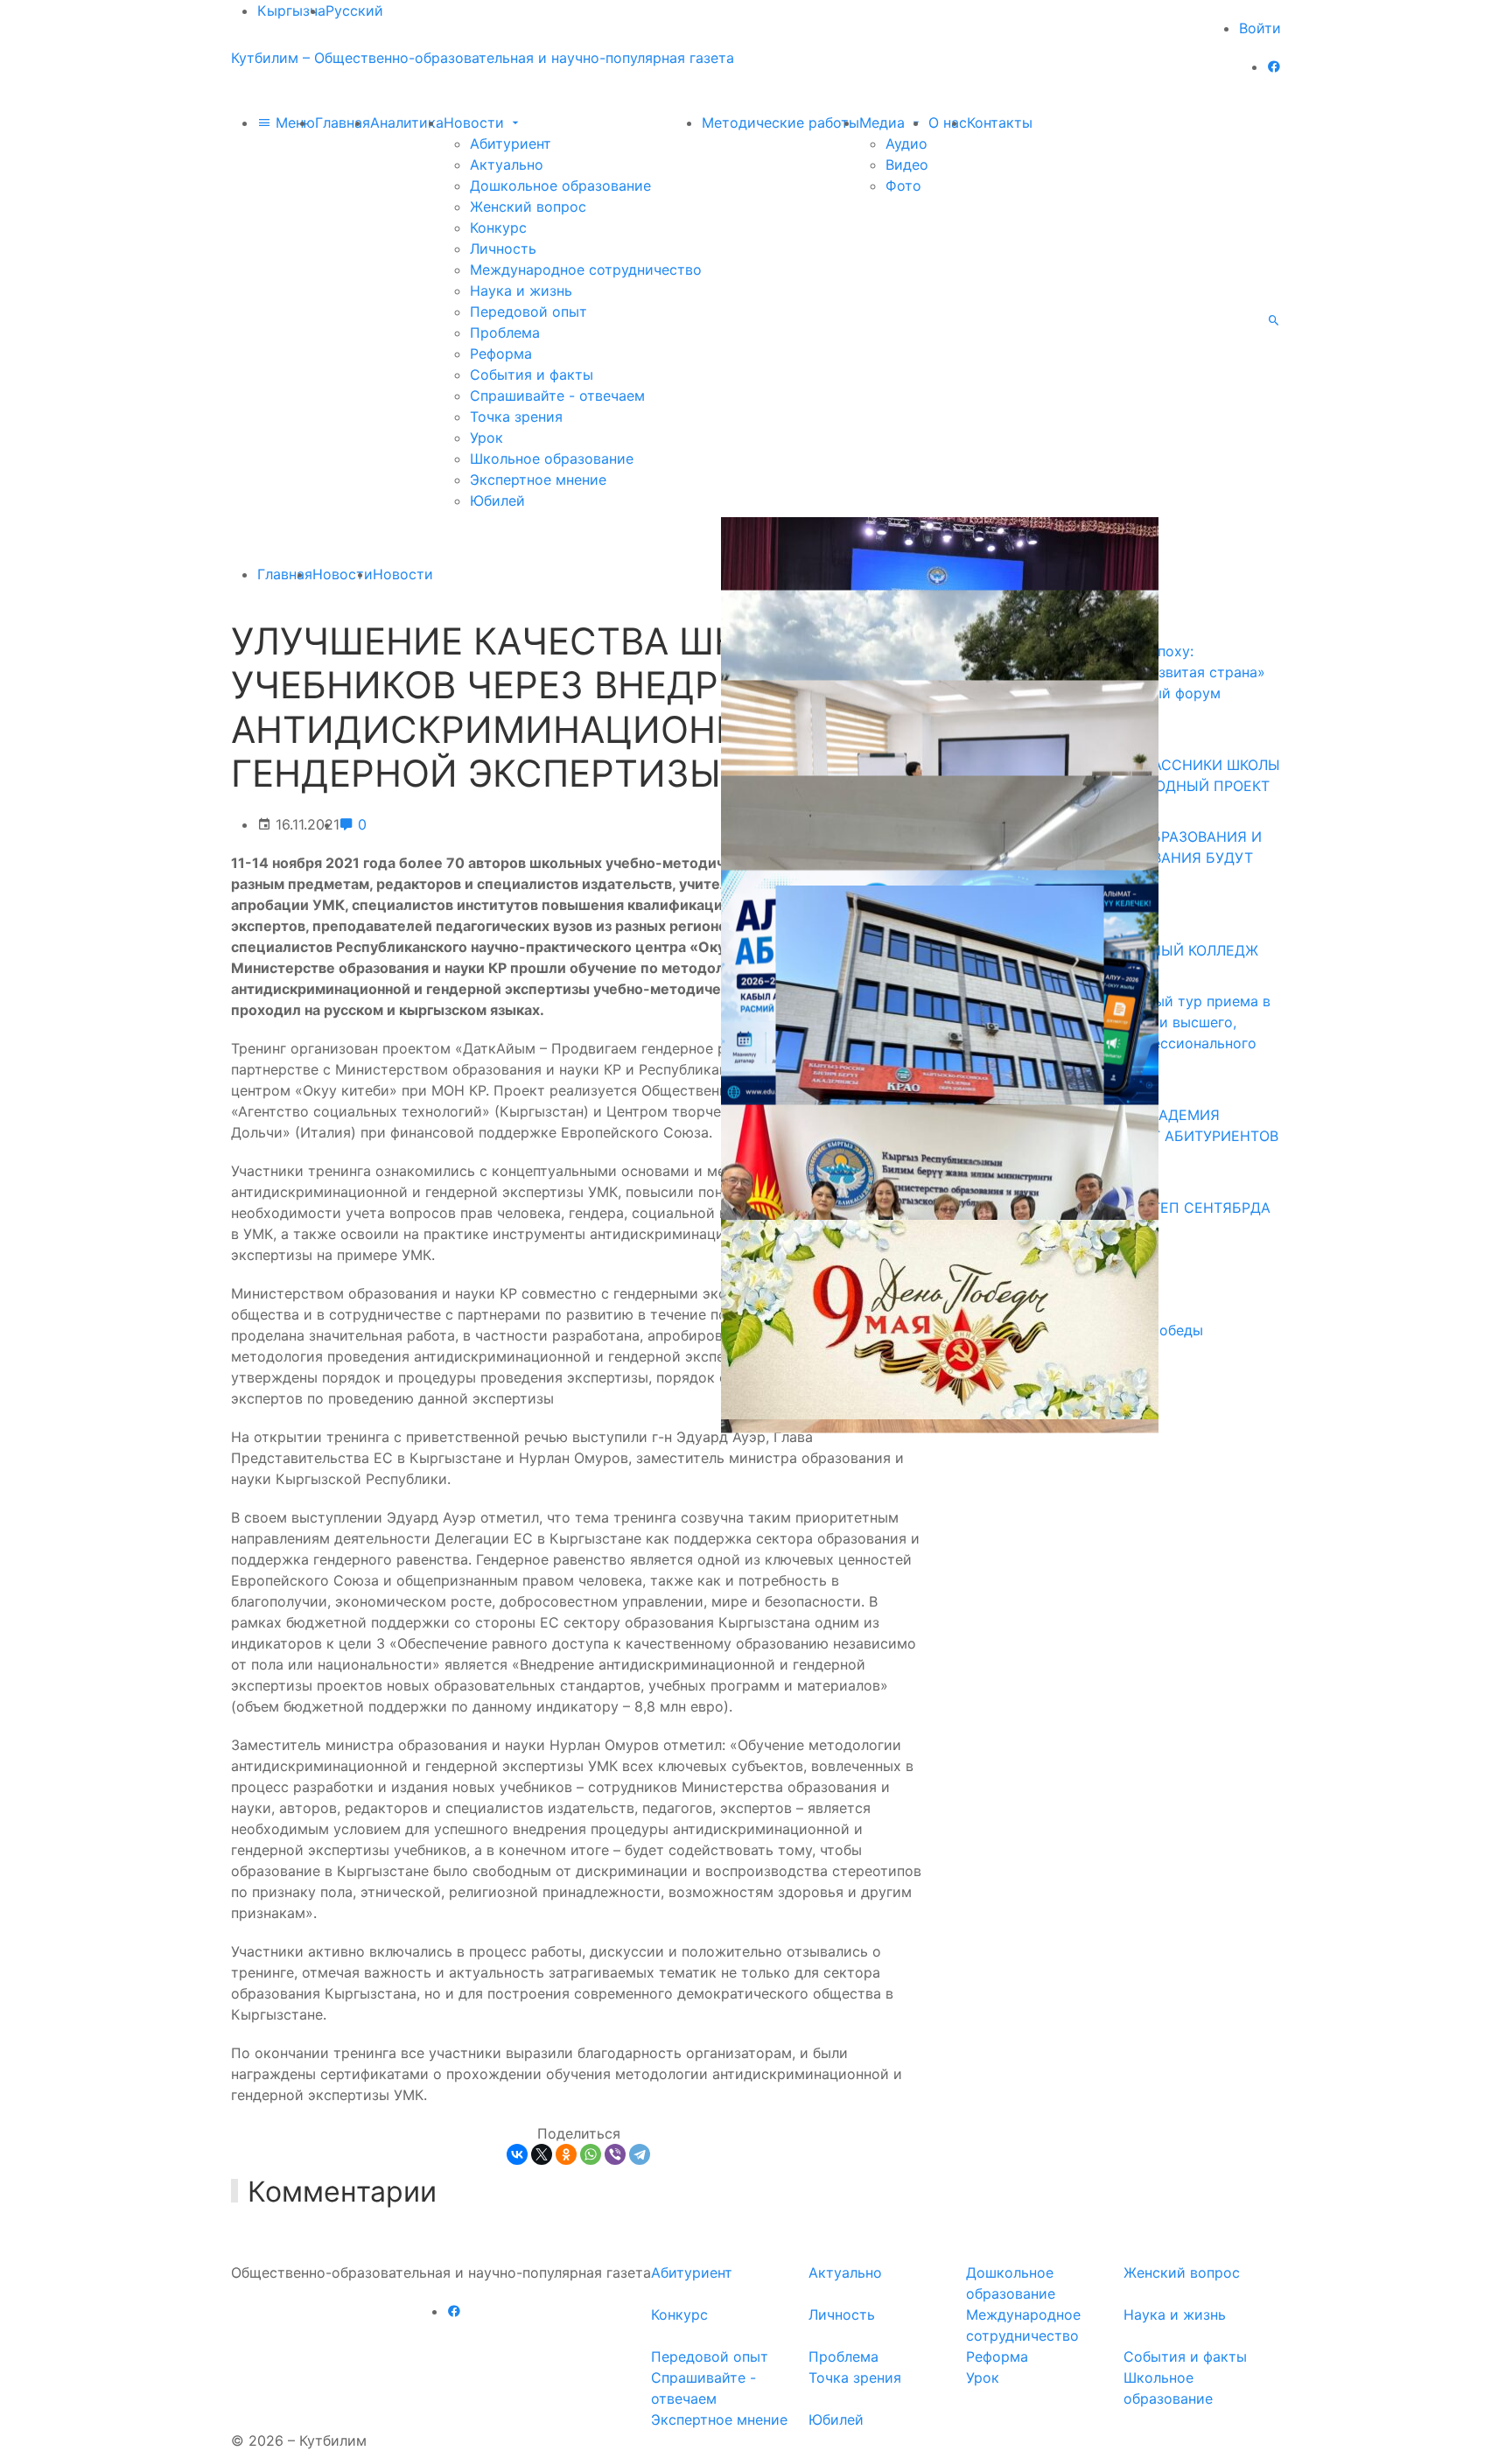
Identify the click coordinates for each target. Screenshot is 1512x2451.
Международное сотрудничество (586, 270)
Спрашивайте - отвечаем (557, 396)
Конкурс (498, 228)
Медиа (884, 123)
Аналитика (407, 123)
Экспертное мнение (538, 480)
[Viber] (615, 2154)
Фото (903, 186)
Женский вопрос (528, 207)
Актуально (507, 165)
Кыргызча (291, 11)
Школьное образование (552, 459)
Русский (354, 11)
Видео (907, 165)
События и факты (532, 375)
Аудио (906, 144)
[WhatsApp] (591, 2154)
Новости (476, 123)
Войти (1260, 28)
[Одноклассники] (566, 2154)
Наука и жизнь (521, 291)
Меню (293, 123)
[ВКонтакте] (517, 2154)
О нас (948, 123)
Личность (503, 249)
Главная (343, 123)
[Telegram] (640, 2154)
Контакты (1000, 123)
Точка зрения (516, 417)
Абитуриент (511, 144)
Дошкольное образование (560, 186)
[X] (542, 2154)
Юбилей (497, 501)
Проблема (505, 333)
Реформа (501, 354)
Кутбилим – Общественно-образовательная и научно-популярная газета (483, 58)
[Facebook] (1274, 67)
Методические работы (780, 123)
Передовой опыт (528, 312)
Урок (486, 438)
